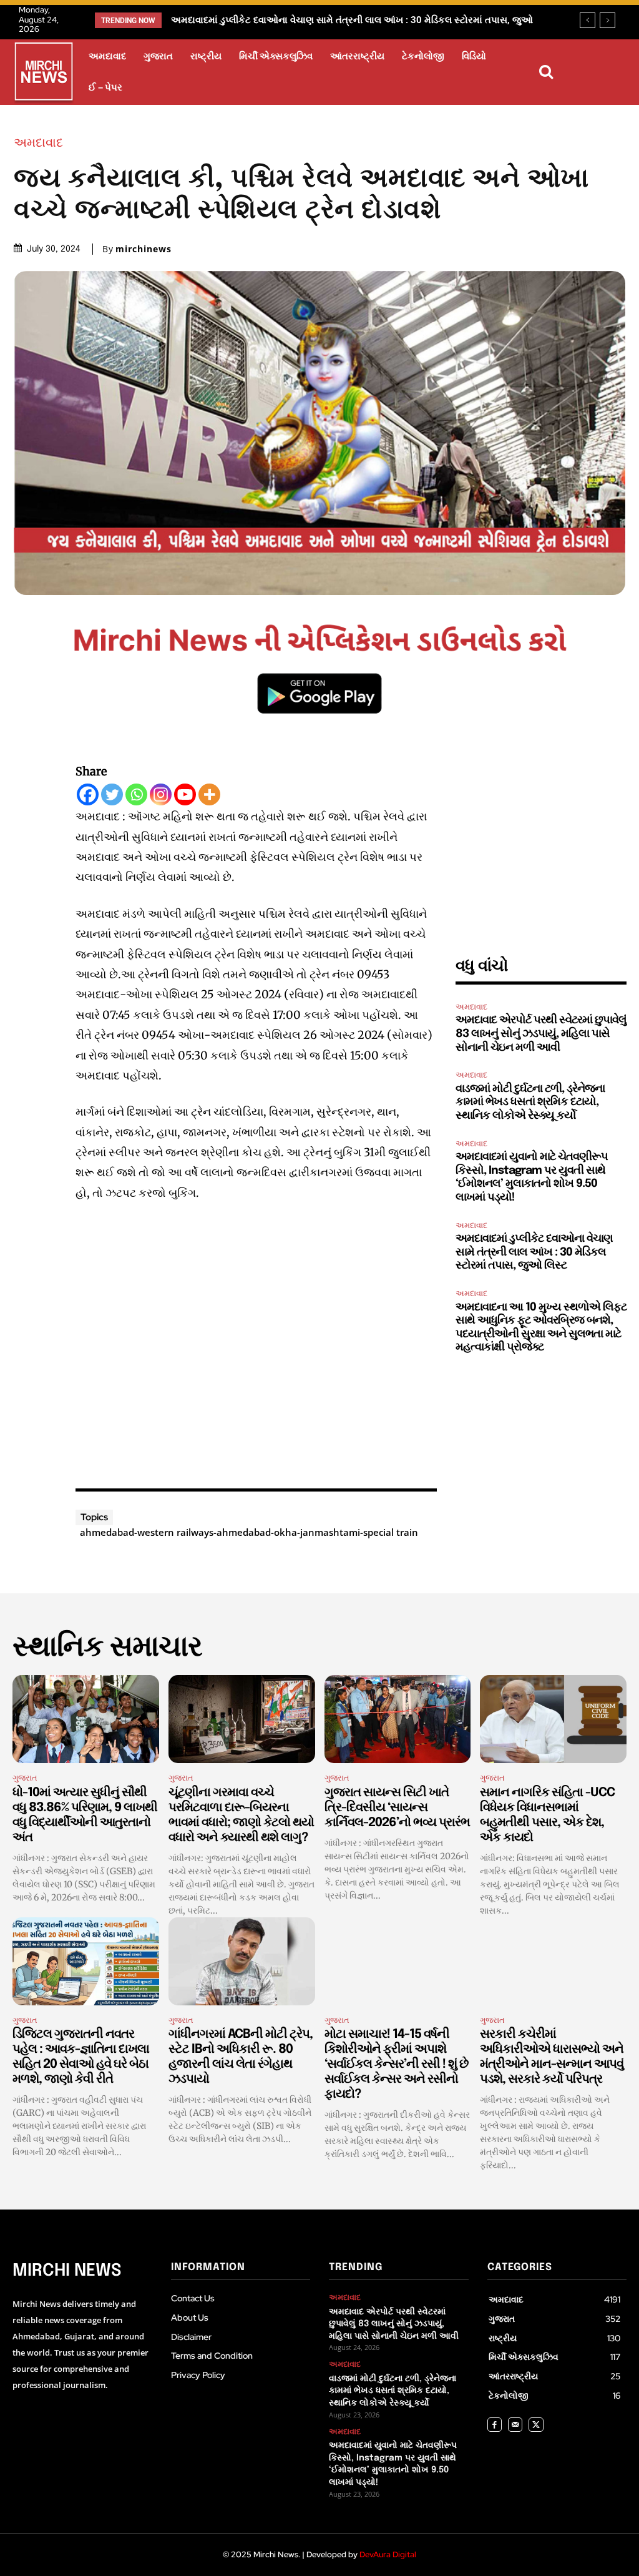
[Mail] (515, 2425)
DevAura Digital (388, 2554)
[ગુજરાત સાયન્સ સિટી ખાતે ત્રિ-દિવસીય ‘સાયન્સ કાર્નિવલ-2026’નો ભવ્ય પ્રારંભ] (398, 1719)
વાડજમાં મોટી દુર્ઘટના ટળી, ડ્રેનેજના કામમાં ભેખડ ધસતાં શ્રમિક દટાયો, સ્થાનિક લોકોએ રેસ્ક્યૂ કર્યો (530, 1102)
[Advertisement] (256, 1342)
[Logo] (44, 74)
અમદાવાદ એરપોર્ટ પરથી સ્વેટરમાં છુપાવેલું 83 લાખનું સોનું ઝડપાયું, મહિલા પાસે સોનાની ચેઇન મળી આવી (541, 1034)
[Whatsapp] (136, 794)
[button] (546, 72)
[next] (607, 20)
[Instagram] (161, 794)
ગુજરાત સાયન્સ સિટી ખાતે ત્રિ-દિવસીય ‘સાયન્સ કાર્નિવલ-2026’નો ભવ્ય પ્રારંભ (397, 1808)
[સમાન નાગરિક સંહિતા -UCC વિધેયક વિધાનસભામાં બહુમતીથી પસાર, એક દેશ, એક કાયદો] (553, 1719)
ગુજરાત (25, 1778)
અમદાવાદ (38, 142)
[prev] (588, 20)
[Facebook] (88, 794)
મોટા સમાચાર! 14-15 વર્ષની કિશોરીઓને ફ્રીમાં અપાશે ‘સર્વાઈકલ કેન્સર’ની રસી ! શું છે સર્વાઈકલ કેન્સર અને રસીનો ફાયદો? (396, 2064)
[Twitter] (112, 794)
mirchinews (144, 249)
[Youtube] (185, 794)
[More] (209, 794)
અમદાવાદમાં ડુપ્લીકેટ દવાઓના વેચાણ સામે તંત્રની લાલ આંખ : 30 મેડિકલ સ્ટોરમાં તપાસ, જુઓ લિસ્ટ (534, 1252)
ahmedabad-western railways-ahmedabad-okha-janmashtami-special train (249, 1532)
